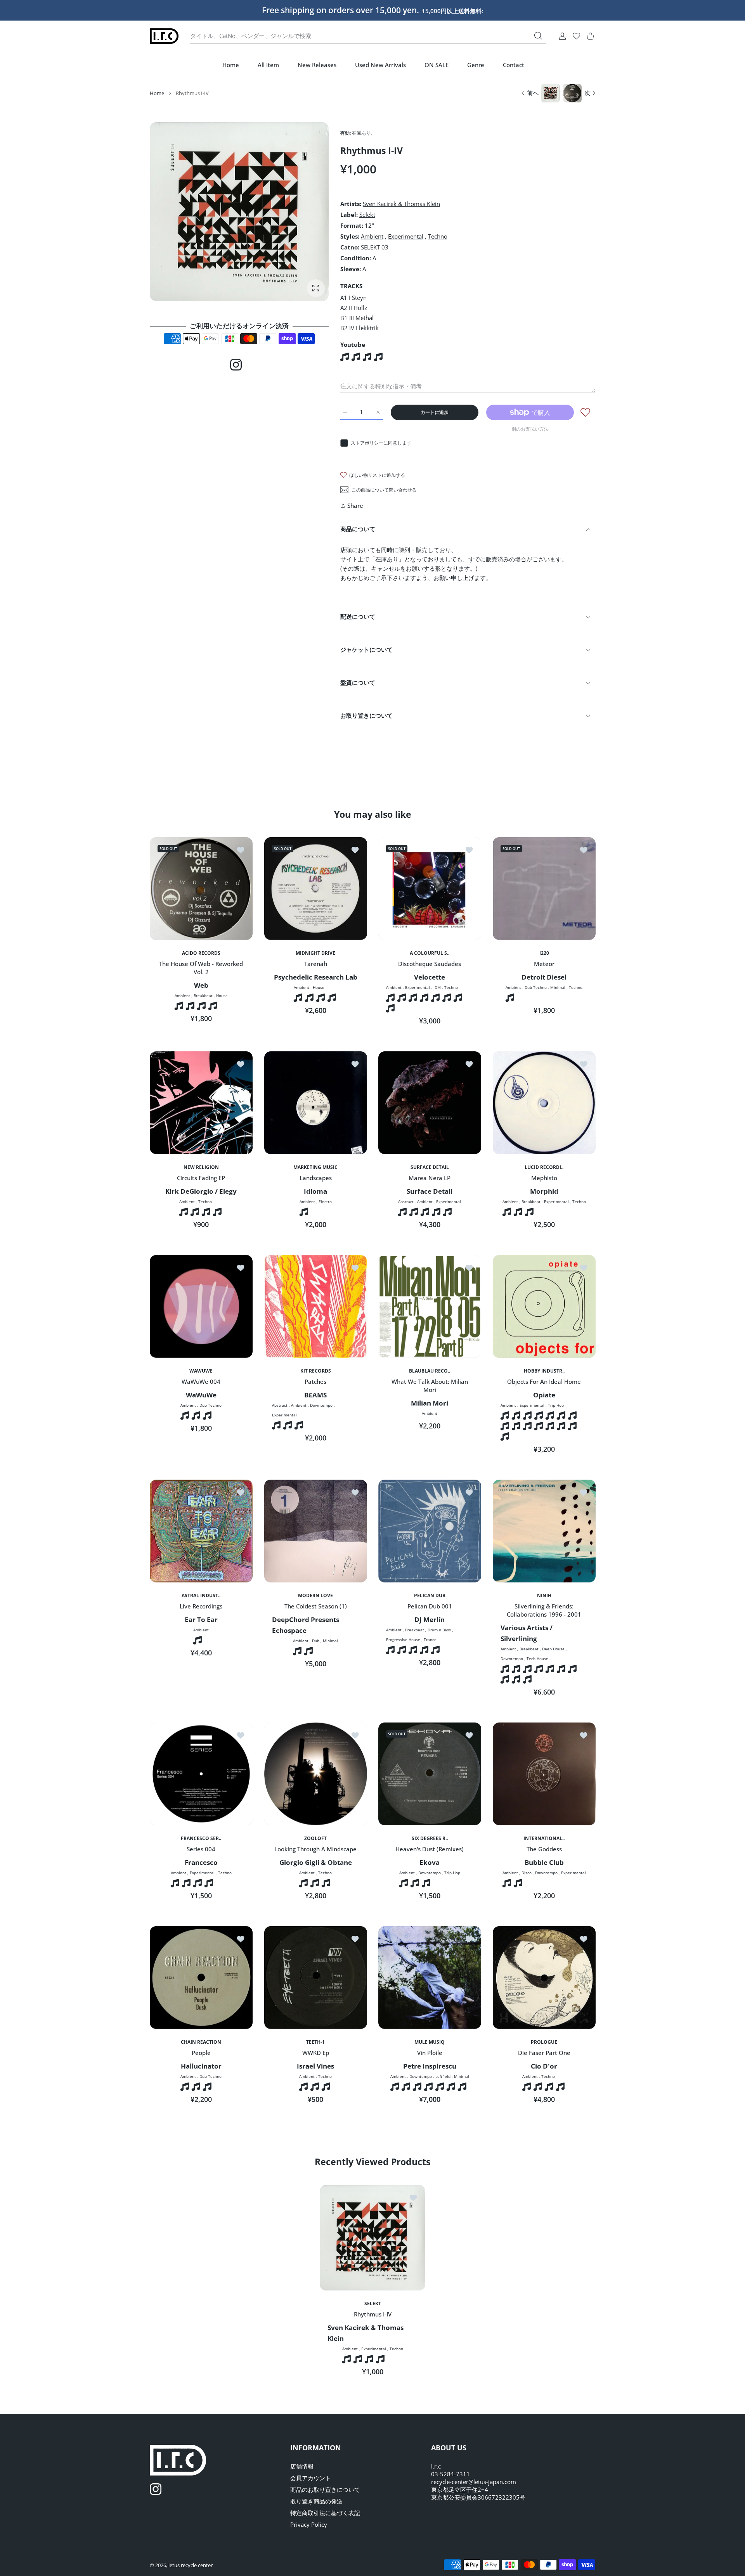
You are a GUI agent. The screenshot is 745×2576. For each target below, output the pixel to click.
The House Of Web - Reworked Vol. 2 (201, 968)
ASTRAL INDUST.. (201, 1595)
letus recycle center (191, 2565)
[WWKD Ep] (316, 1978)
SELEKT (373, 2304)
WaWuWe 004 (201, 1381)
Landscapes (315, 1178)
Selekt (367, 215)
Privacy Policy (309, 2524)
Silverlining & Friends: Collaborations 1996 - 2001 (544, 1610)
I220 (544, 953)
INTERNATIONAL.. (544, 1838)
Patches (315, 1381)
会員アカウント (311, 2478)
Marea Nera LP (430, 1178)
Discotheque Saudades (430, 964)
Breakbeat (203, 995)
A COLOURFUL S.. (430, 953)
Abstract (406, 1201)
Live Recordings (201, 1606)
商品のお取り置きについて (325, 2489)
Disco (526, 1873)
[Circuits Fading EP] (201, 1103)
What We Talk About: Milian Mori (430, 1386)
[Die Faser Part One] (544, 1978)
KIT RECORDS (315, 1371)
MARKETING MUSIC (315, 1167)
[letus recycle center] (164, 36)
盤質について (358, 682)
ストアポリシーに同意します (381, 443)
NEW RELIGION (201, 1167)
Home (157, 93)
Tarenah (315, 964)
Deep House (553, 1649)
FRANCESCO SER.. (201, 1838)
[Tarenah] (316, 889)
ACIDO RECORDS (201, 953)
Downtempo (321, 1405)
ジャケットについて (366, 649)
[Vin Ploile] (430, 1978)
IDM (437, 987)
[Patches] (316, 1306)
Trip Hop (556, 1405)
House (222, 995)
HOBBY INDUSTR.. (544, 1371)
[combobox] (368, 36)
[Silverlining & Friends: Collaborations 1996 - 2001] (544, 1531)
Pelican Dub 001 (430, 1606)
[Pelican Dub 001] (430, 1531)
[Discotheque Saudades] (430, 889)
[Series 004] (201, 1774)
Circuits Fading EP (201, 1178)
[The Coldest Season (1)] (316, 1531)
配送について (358, 616)
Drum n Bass (439, 1630)
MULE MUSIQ (430, 2042)
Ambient (372, 236)
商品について (358, 529)
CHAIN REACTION (201, 2042)
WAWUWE (201, 1371)
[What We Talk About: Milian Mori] (430, 1306)
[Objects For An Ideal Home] (544, 1306)
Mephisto (544, 1178)
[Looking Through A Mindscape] (316, 1774)
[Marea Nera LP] (430, 1103)
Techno (438, 236)
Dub (316, 1641)
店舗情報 (302, 2466)
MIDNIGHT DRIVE (315, 953)
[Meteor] (544, 889)
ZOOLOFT (315, 1838)
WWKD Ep (315, 2053)
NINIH (544, 1595)
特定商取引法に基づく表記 (325, 2513)
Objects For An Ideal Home (544, 1381)
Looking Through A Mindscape (315, 1849)
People (201, 2053)
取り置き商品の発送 (316, 2501)
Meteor (544, 964)
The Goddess (544, 1849)
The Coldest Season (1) (315, 1606)
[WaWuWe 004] (201, 1306)
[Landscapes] (316, 1103)
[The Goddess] (544, 1774)
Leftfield (443, 2076)
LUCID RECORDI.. (544, 1167)
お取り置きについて (366, 715)
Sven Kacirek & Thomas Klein (401, 204)
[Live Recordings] (201, 1531)
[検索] (538, 36)
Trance (430, 1639)
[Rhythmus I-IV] (372, 2238)
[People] (201, 1978)
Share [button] (355, 506)
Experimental (406, 236)
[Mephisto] (544, 1103)
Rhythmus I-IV (373, 2314)
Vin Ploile (430, 2053)
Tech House (537, 1658)
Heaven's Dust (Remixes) (430, 1849)
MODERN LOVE (315, 1595)
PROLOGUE (544, 2042)
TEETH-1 (315, 2042)
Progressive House (403, 1639)
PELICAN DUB (430, 1595)
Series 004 (201, 1849)
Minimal (558, 987)
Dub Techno (536, 987)
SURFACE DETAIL (430, 1167)
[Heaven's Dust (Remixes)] (430, 1774)
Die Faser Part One (544, 2053)
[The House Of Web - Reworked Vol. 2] (201, 889)
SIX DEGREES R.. (430, 1838)
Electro (325, 1201)
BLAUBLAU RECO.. (430, 1371)
